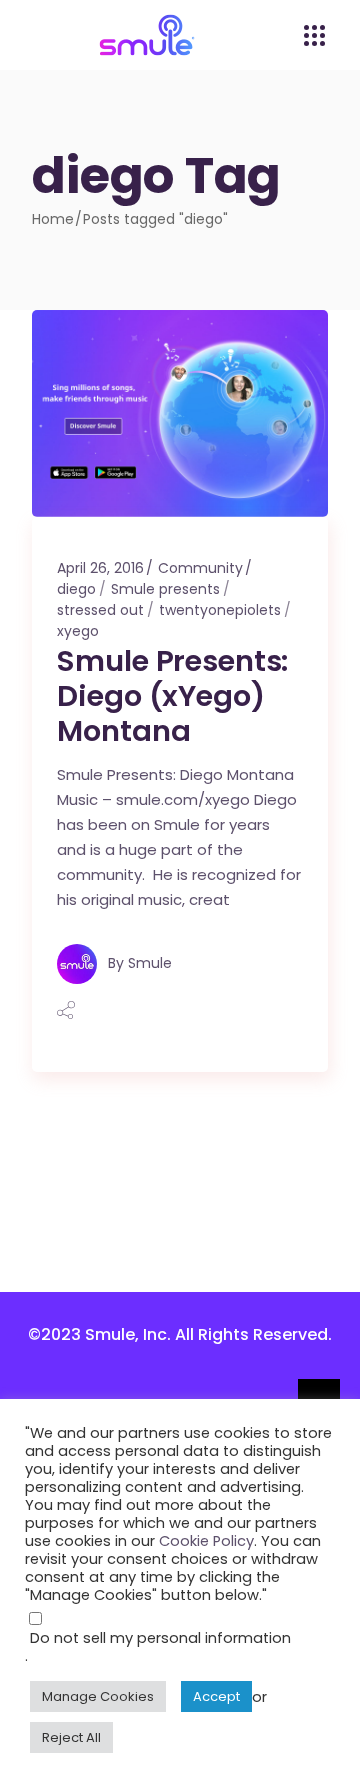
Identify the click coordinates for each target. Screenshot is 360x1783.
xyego (78, 631)
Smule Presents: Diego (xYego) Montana (172, 696)
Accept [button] (216, 1696)
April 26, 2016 (100, 568)
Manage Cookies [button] (98, 1696)
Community (200, 568)
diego (76, 589)
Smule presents (165, 589)
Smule (150, 962)
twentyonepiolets (220, 610)
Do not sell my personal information (160, 1638)
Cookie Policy (206, 1541)
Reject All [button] (71, 1737)
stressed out (100, 610)
